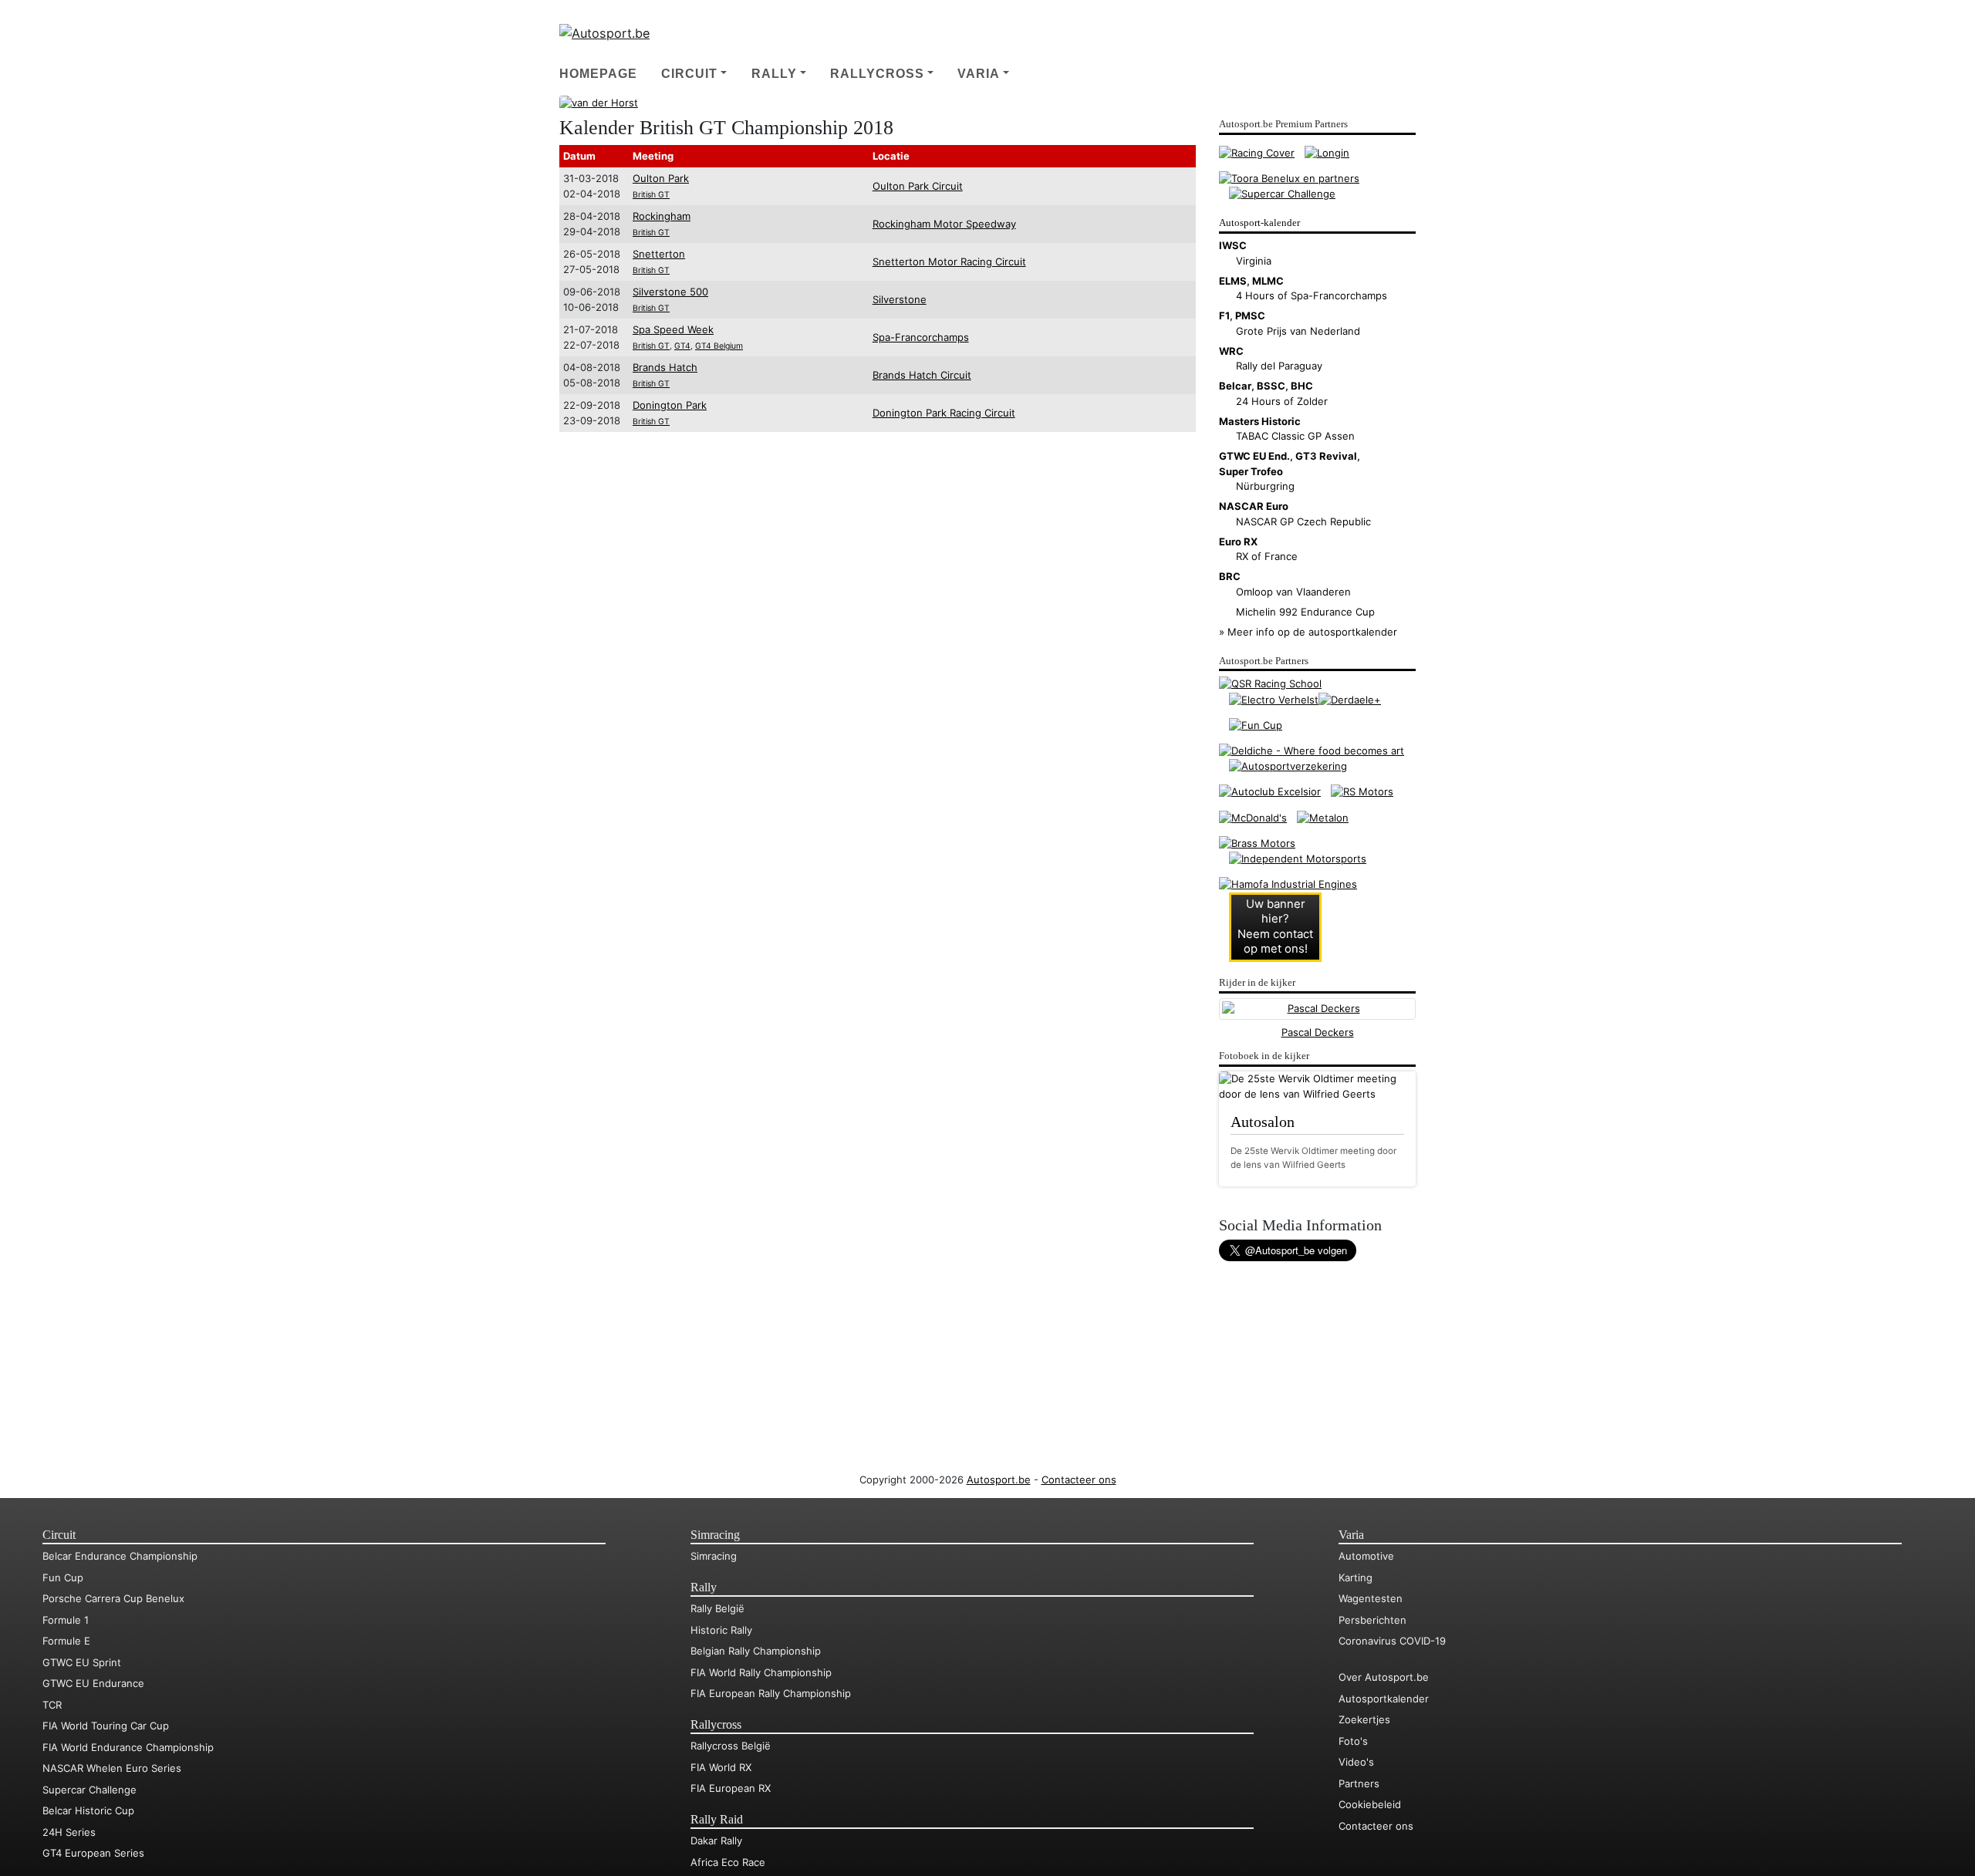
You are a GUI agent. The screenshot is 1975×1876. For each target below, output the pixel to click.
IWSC (1233, 245)
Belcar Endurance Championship (120, 1556)
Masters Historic (1260, 421)
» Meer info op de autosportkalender (1308, 632)
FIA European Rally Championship (771, 1693)
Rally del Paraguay (1279, 366)
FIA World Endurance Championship (128, 1747)
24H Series (69, 1832)
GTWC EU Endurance (93, 1683)
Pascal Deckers (1318, 1032)
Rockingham (662, 216)
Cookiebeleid (1370, 1804)
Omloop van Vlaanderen (1293, 592)
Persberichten (1372, 1620)
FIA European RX (731, 1788)
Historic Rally (721, 1630)
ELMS (1233, 281)
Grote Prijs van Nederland (1298, 331)
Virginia (1254, 261)
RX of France (1267, 556)
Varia (979, 73)
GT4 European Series (93, 1853)
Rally (774, 73)
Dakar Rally (716, 1841)
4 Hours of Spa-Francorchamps (1312, 295)
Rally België (717, 1608)
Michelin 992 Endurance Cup (1305, 612)
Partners (1359, 1783)
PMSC (1250, 315)
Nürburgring (1265, 486)
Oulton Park (661, 178)
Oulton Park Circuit (918, 186)
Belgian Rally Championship (756, 1651)
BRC (1230, 576)
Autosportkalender (1384, 1699)
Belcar (1235, 386)
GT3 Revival (1326, 456)
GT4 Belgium (719, 346)
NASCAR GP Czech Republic (1303, 521)
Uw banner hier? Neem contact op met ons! (1275, 926)
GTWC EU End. (1254, 456)
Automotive (1366, 1556)
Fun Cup (63, 1577)
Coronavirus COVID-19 (1392, 1641)
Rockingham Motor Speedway (944, 224)
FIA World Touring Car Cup (106, 1726)
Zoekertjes (1364, 1719)
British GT (651, 195)
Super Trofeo (1251, 471)
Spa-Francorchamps (921, 337)
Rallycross (877, 73)
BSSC (1271, 386)
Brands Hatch (665, 367)
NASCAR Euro (1254, 506)
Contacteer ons (1079, 1480)
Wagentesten (1371, 1598)
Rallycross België (731, 1746)
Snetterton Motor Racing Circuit (949, 261)
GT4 (682, 346)
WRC (1231, 351)
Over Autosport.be (1384, 1677)
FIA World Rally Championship (761, 1672)
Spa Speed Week (673, 329)
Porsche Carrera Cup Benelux (113, 1598)
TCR (52, 1705)
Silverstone (900, 299)
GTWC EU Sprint (82, 1662)
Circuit (689, 73)
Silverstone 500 (670, 292)
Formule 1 (66, 1620)
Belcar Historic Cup (88, 1810)
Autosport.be (999, 1480)
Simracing (715, 1535)
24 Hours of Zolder (1282, 401)
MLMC (1268, 281)
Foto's (1353, 1741)
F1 (1224, 315)
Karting (1355, 1577)
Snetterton (659, 254)
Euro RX (1238, 542)
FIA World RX (721, 1767)
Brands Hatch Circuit (922, 375)
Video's (1356, 1762)
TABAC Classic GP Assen (1295, 436)
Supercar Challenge (89, 1790)
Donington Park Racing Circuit (944, 413)
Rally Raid (717, 1820)
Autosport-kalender (1259, 223)
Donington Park (670, 405)
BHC (1302, 386)
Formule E (66, 1641)
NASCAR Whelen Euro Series (112, 1768)
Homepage (598, 73)
